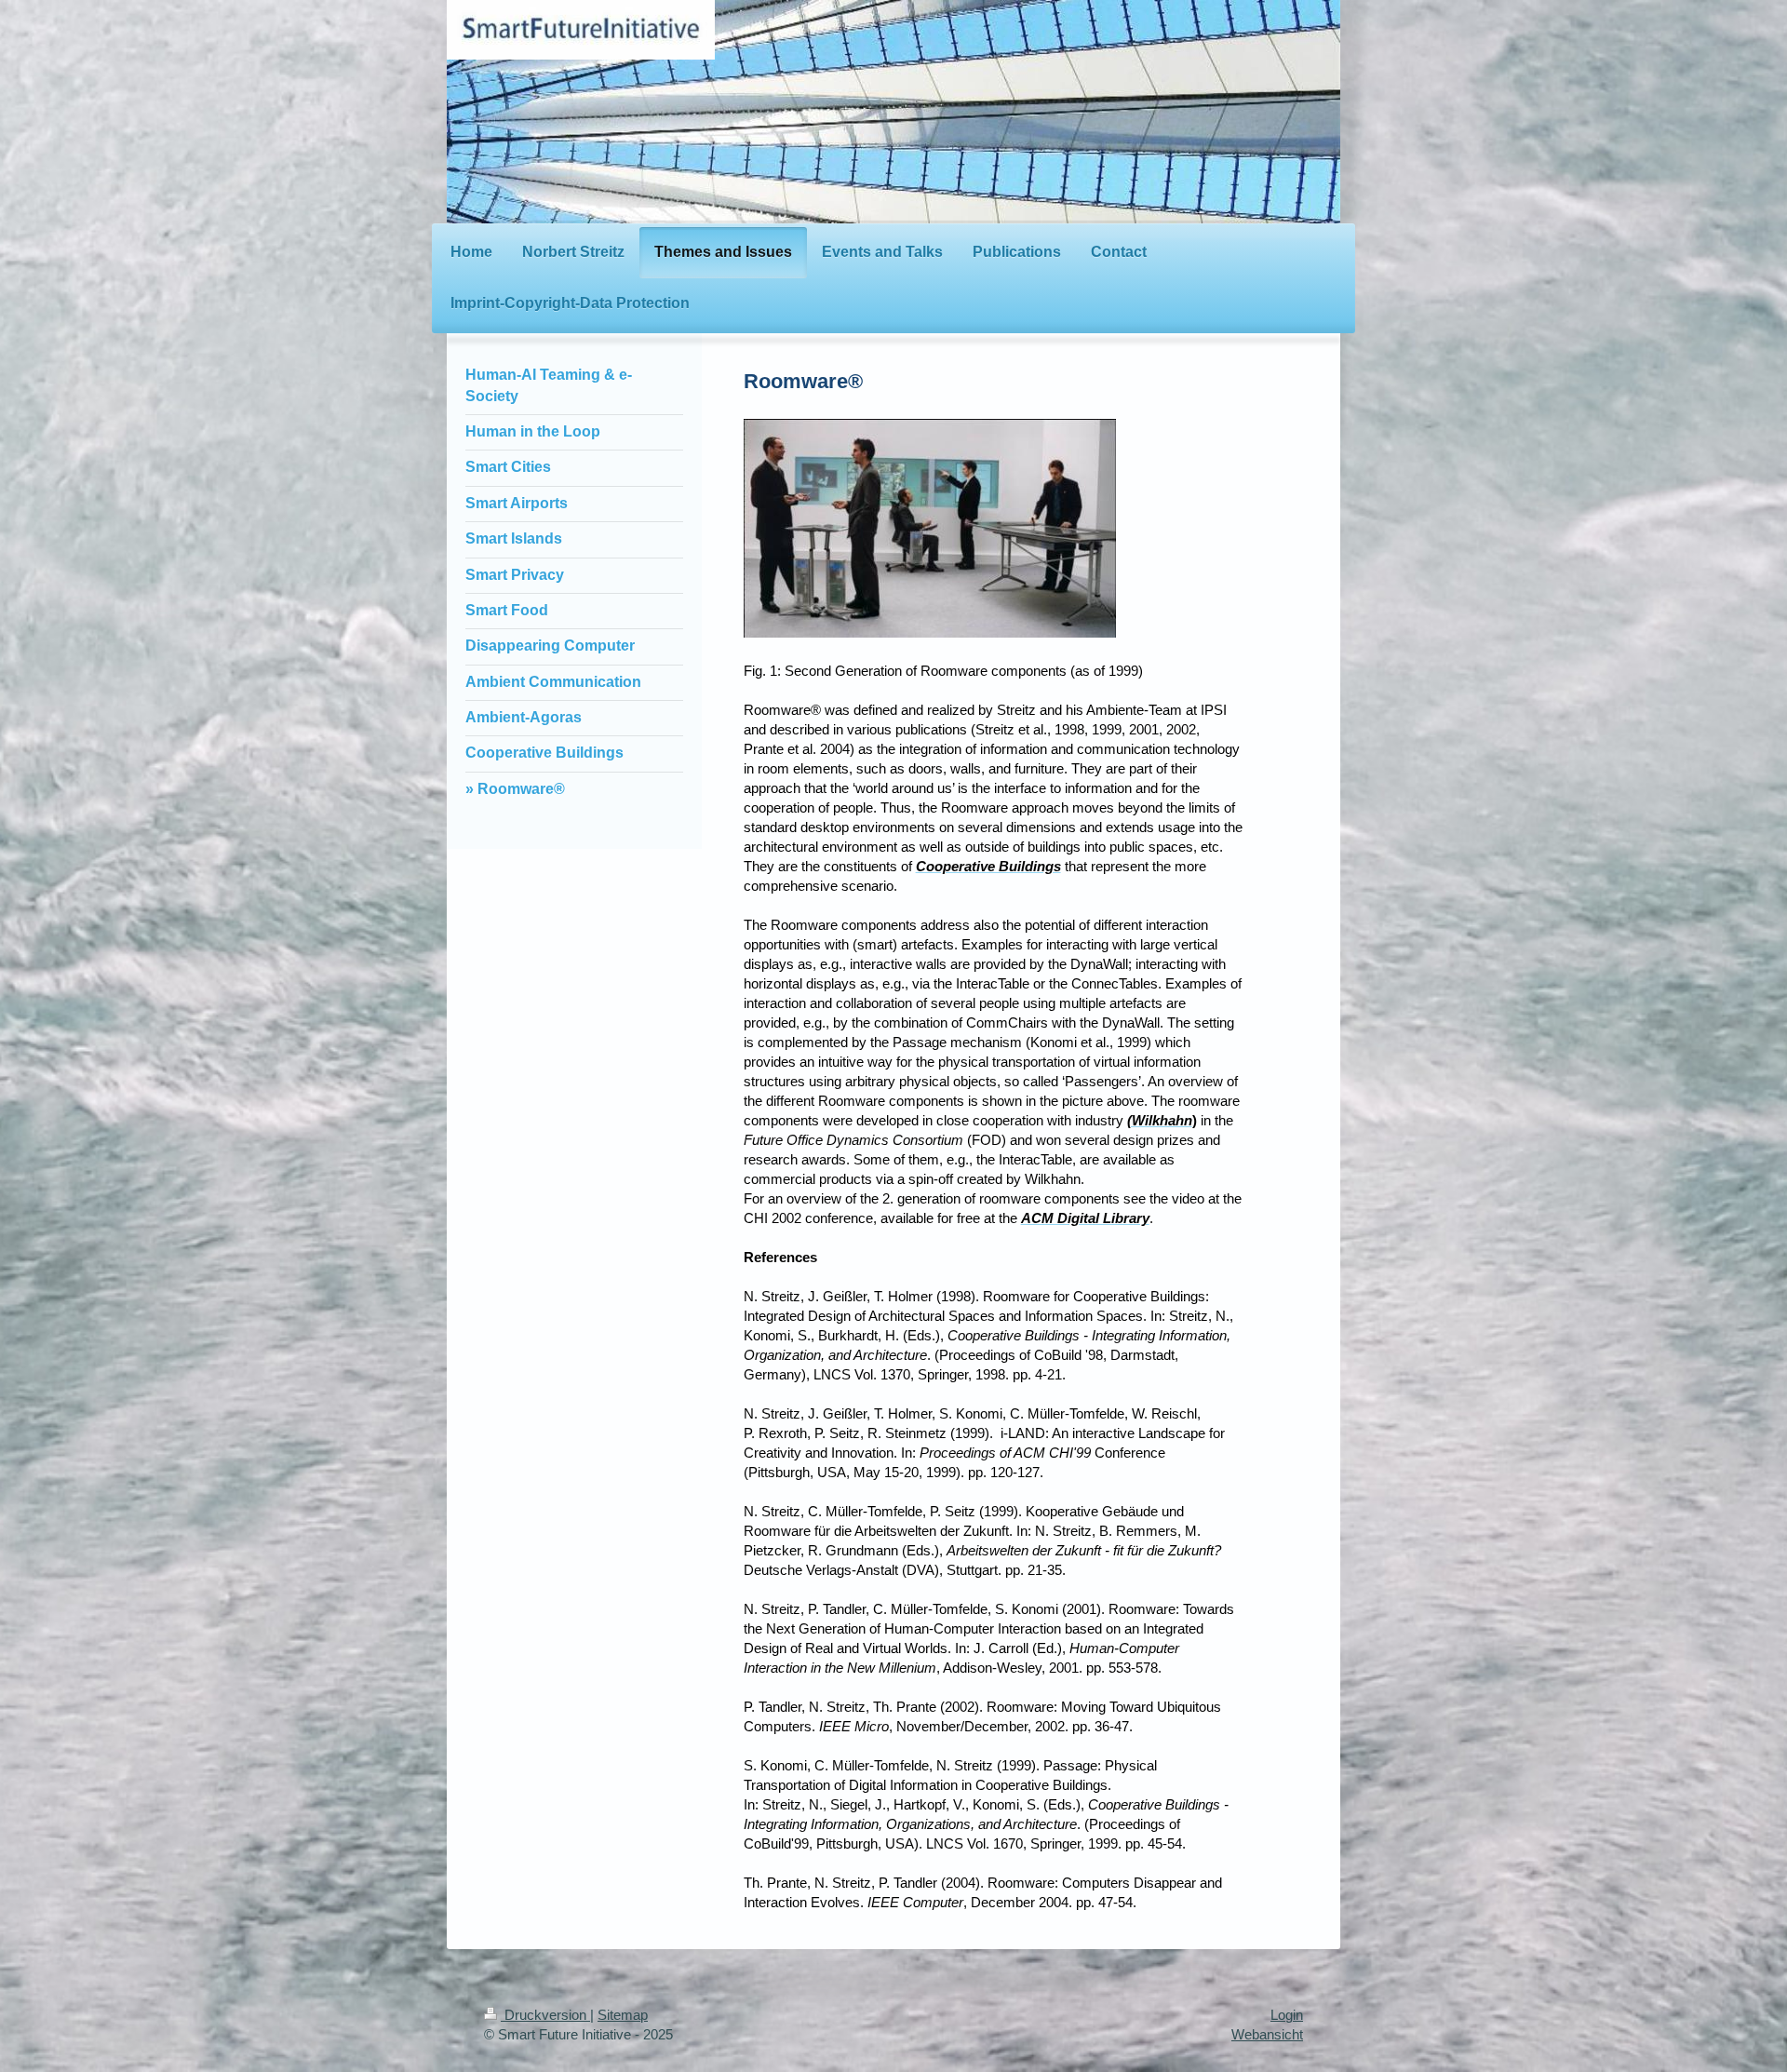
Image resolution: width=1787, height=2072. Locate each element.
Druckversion (545, 2015)
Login (1287, 2015)
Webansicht (1267, 2034)
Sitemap (623, 2015)
